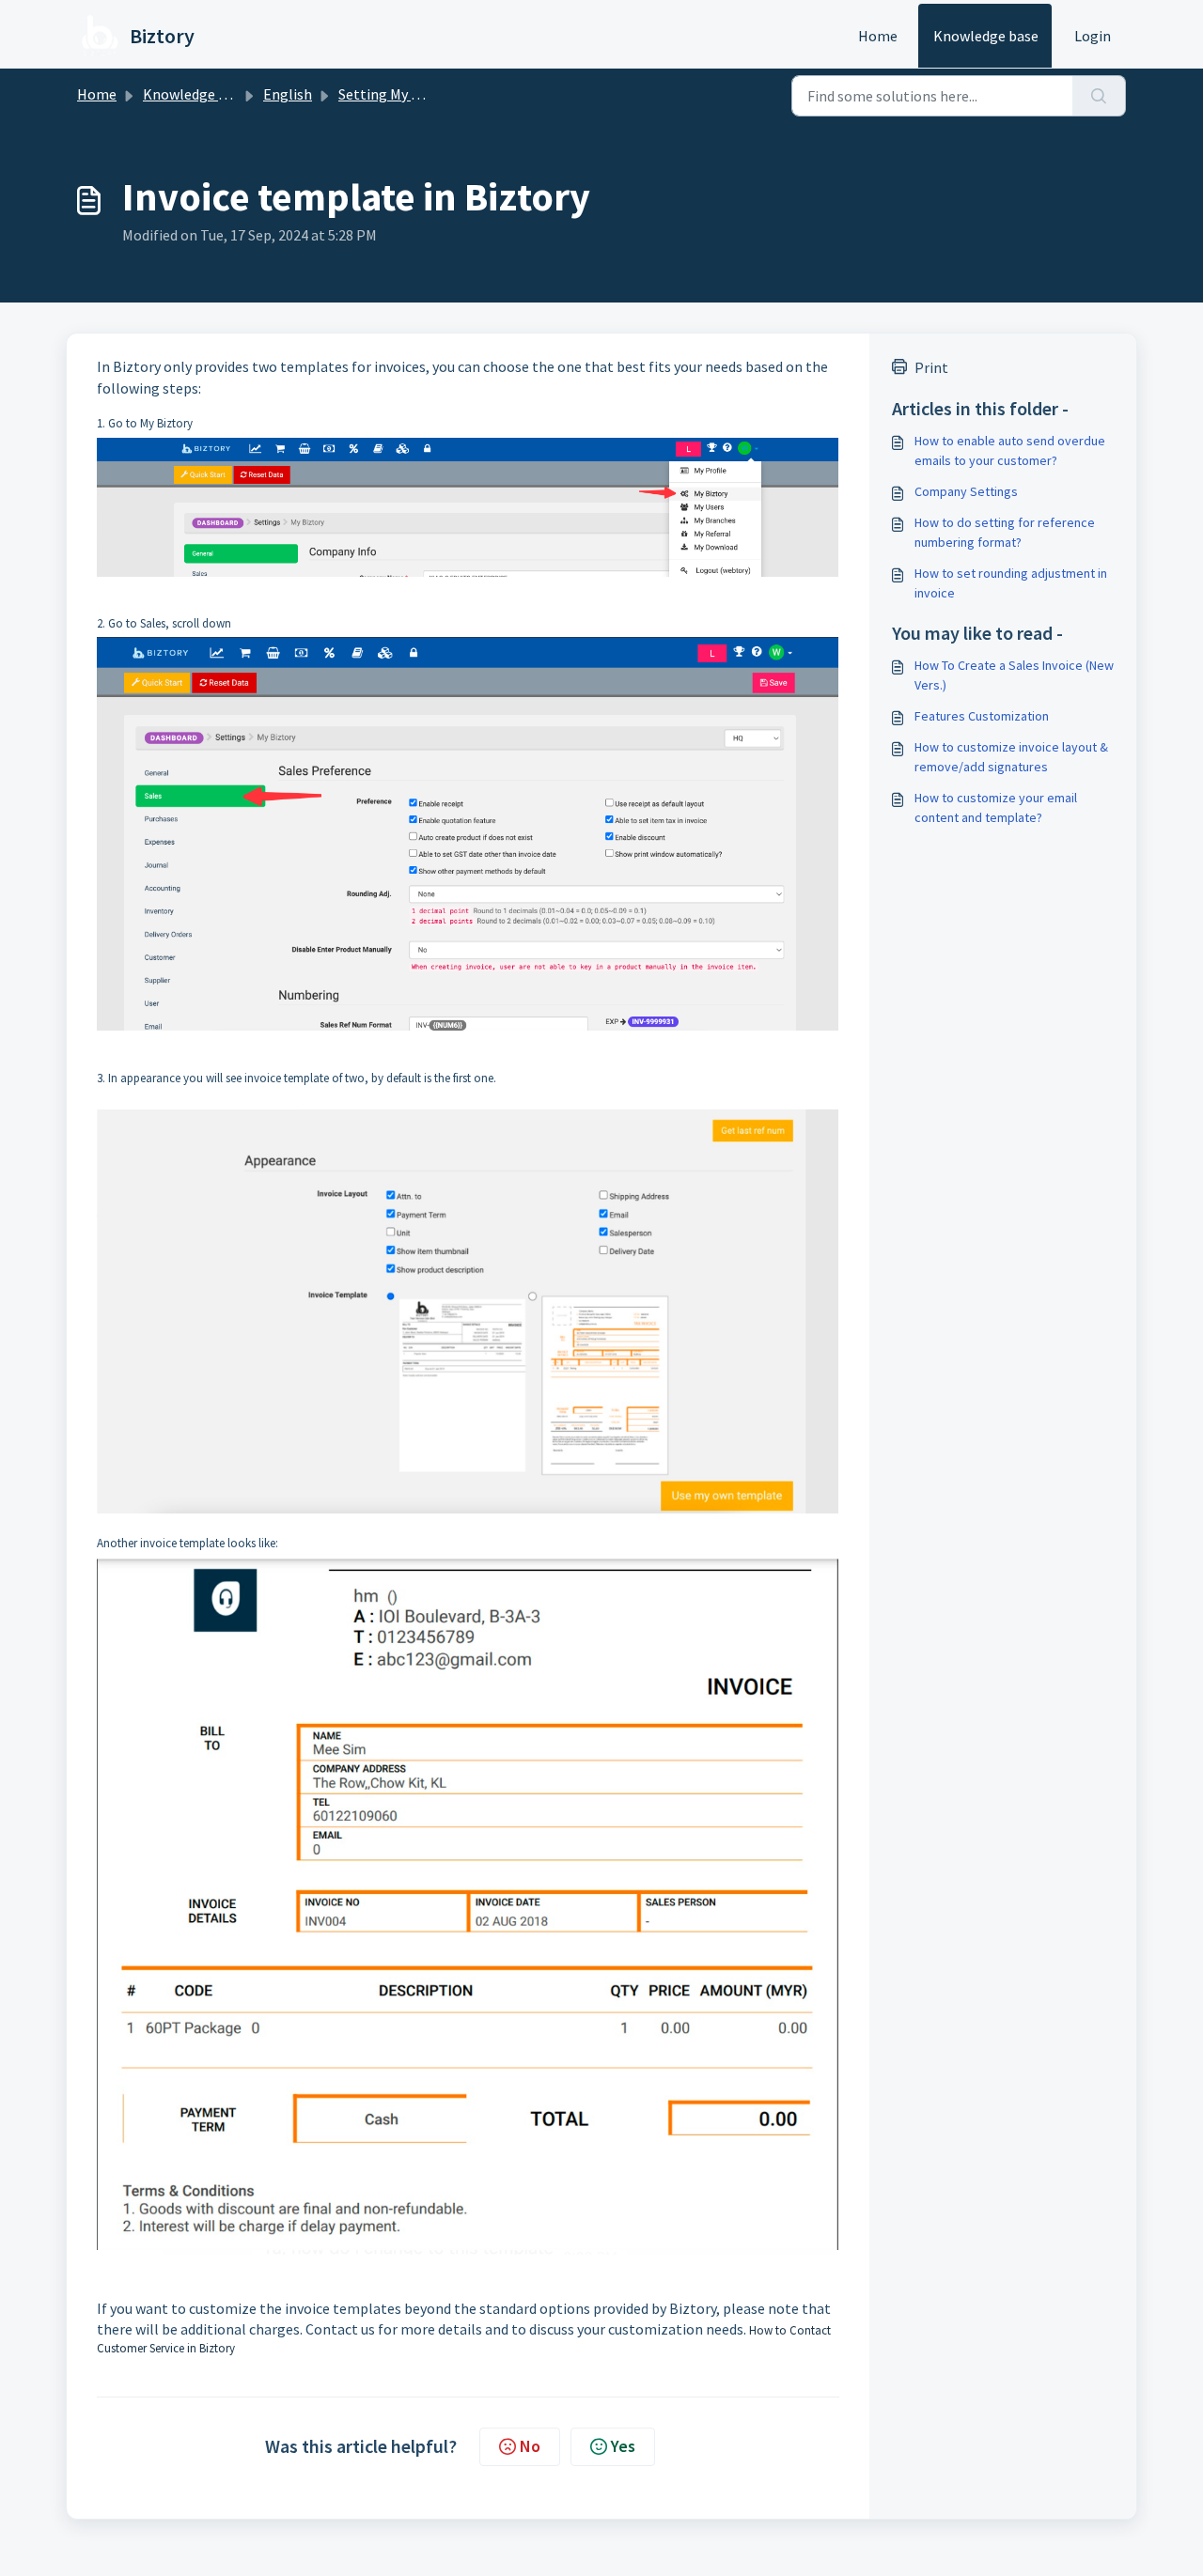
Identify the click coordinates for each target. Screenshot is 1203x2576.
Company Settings (966, 491)
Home (878, 36)
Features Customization (982, 716)
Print (931, 367)
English (288, 94)
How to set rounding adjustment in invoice (1011, 583)
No (530, 2446)
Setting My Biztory (398, 94)
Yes (623, 2446)
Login (1093, 36)
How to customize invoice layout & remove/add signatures (1011, 757)
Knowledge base (986, 36)
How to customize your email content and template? (996, 807)
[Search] (1099, 96)
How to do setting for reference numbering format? (1005, 532)
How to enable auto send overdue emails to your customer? (1010, 450)
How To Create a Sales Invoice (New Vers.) (1014, 675)
